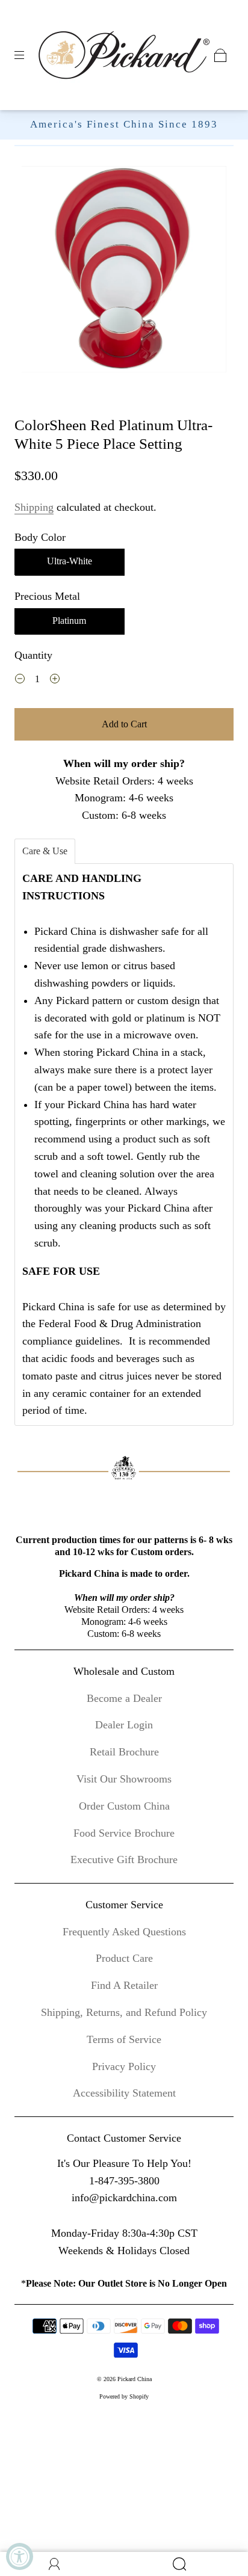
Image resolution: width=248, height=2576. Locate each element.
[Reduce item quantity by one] (20, 680)
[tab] (45, 851)
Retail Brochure (124, 1752)
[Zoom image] (124, 272)
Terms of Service (124, 2039)
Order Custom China (124, 1806)
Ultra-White (70, 561)
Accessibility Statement (124, 2093)
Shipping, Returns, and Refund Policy (124, 2012)
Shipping (34, 507)
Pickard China (135, 2379)
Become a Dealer (124, 1698)
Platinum (69, 621)
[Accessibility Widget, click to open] (20, 2556)
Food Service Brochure (124, 1833)
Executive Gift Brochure (124, 1860)
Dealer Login (124, 1725)
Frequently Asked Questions (124, 1932)
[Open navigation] (28, 55)
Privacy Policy (124, 2066)
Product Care (124, 1958)
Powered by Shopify (124, 2396)
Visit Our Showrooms (124, 1779)
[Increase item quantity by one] (55, 680)
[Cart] (220, 55)
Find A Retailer (124, 1985)
